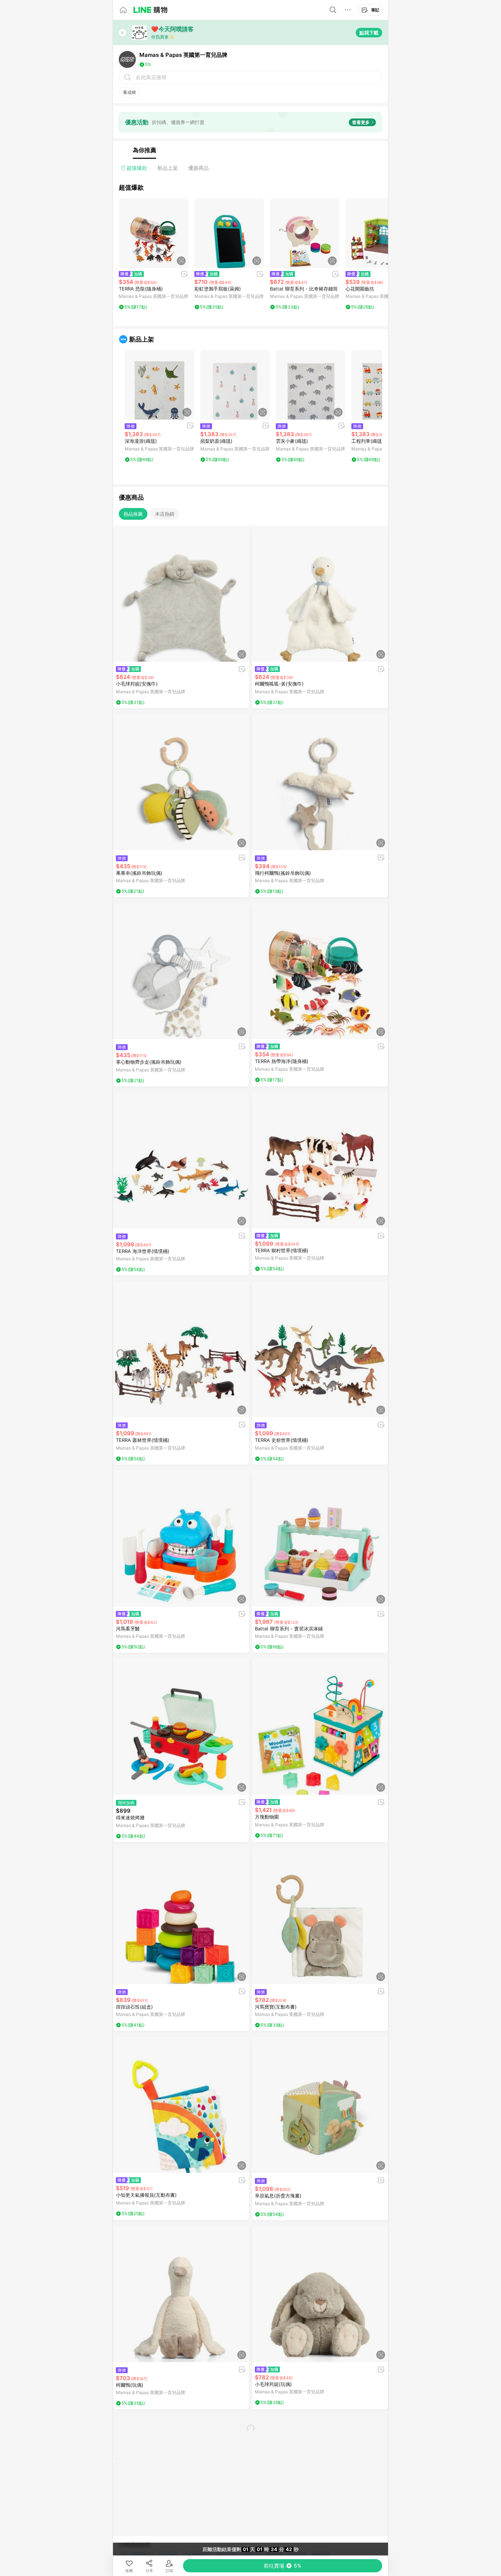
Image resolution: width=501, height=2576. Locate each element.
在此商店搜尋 (151, 77)
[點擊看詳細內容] (154, 233)
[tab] (145, 150)
